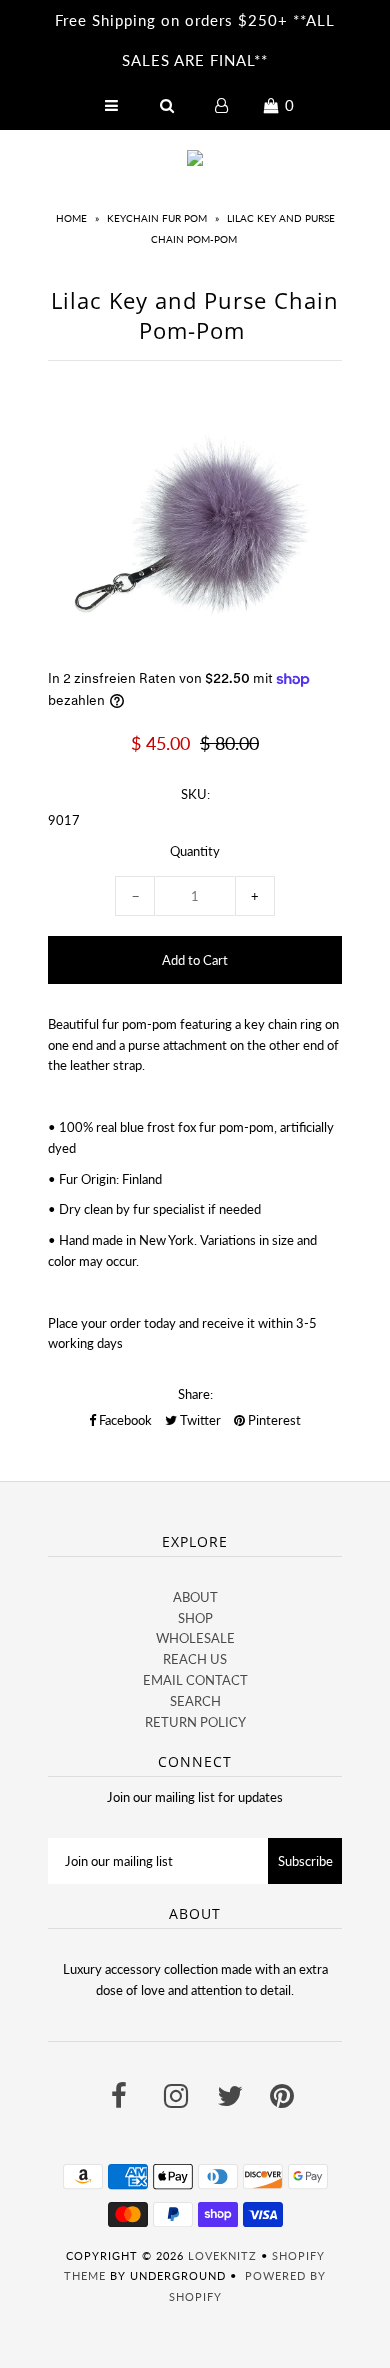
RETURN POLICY (195, 1722)
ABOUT (195, 1597)
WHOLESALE (195, 1638)
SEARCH (195, 1701)
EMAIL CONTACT (195, 1680)
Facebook (124, 1420)
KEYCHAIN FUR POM (157, 218)
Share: (195, 1394)
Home (71, 218)
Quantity (195, 851)
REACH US (195, 1659)
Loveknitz (222, 2255)
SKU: (195, 794)
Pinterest (273, 1420)
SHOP (195, 1618)
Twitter (199, 1420)
